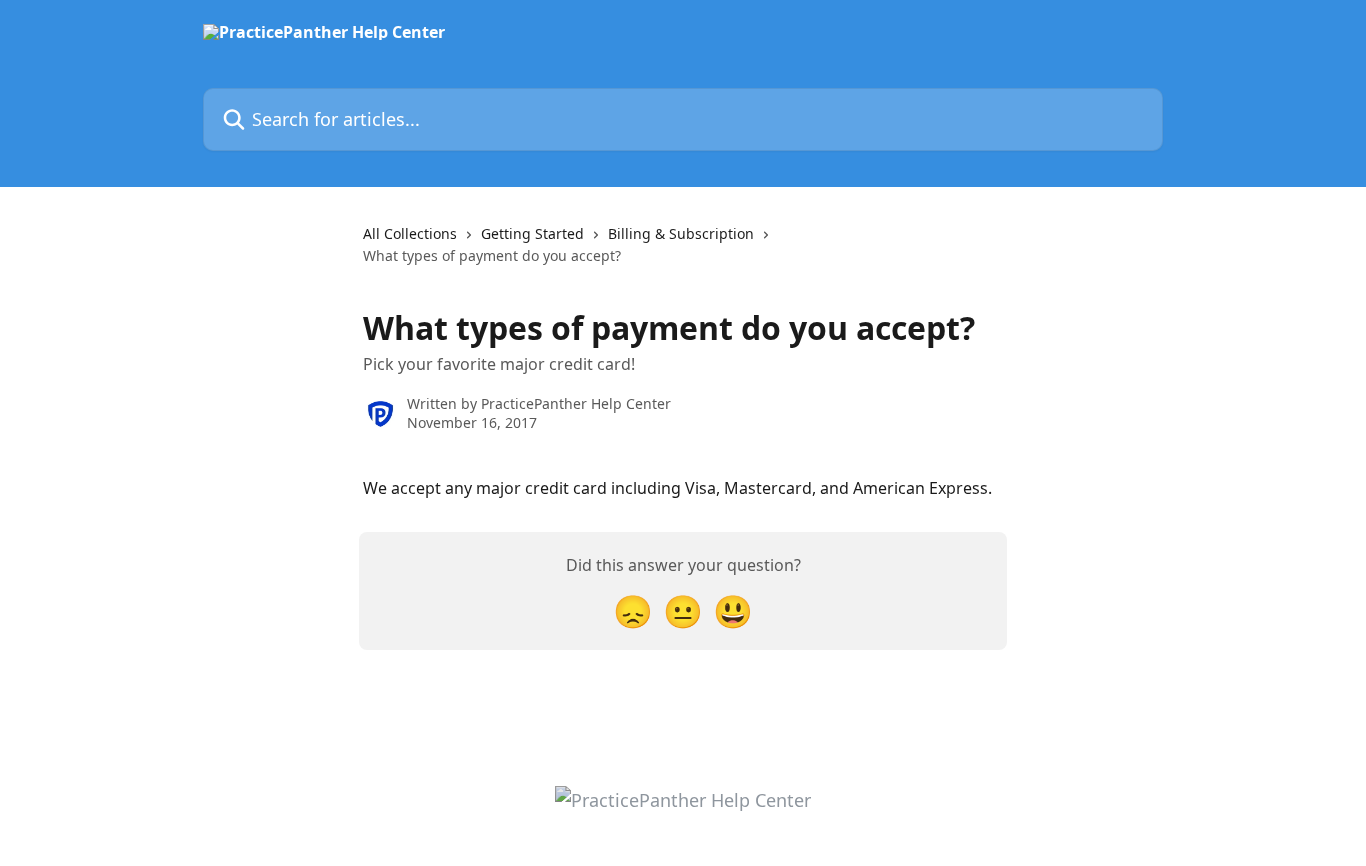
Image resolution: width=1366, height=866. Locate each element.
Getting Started (532, 233)
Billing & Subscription (681, 233)
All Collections (410, 233)
